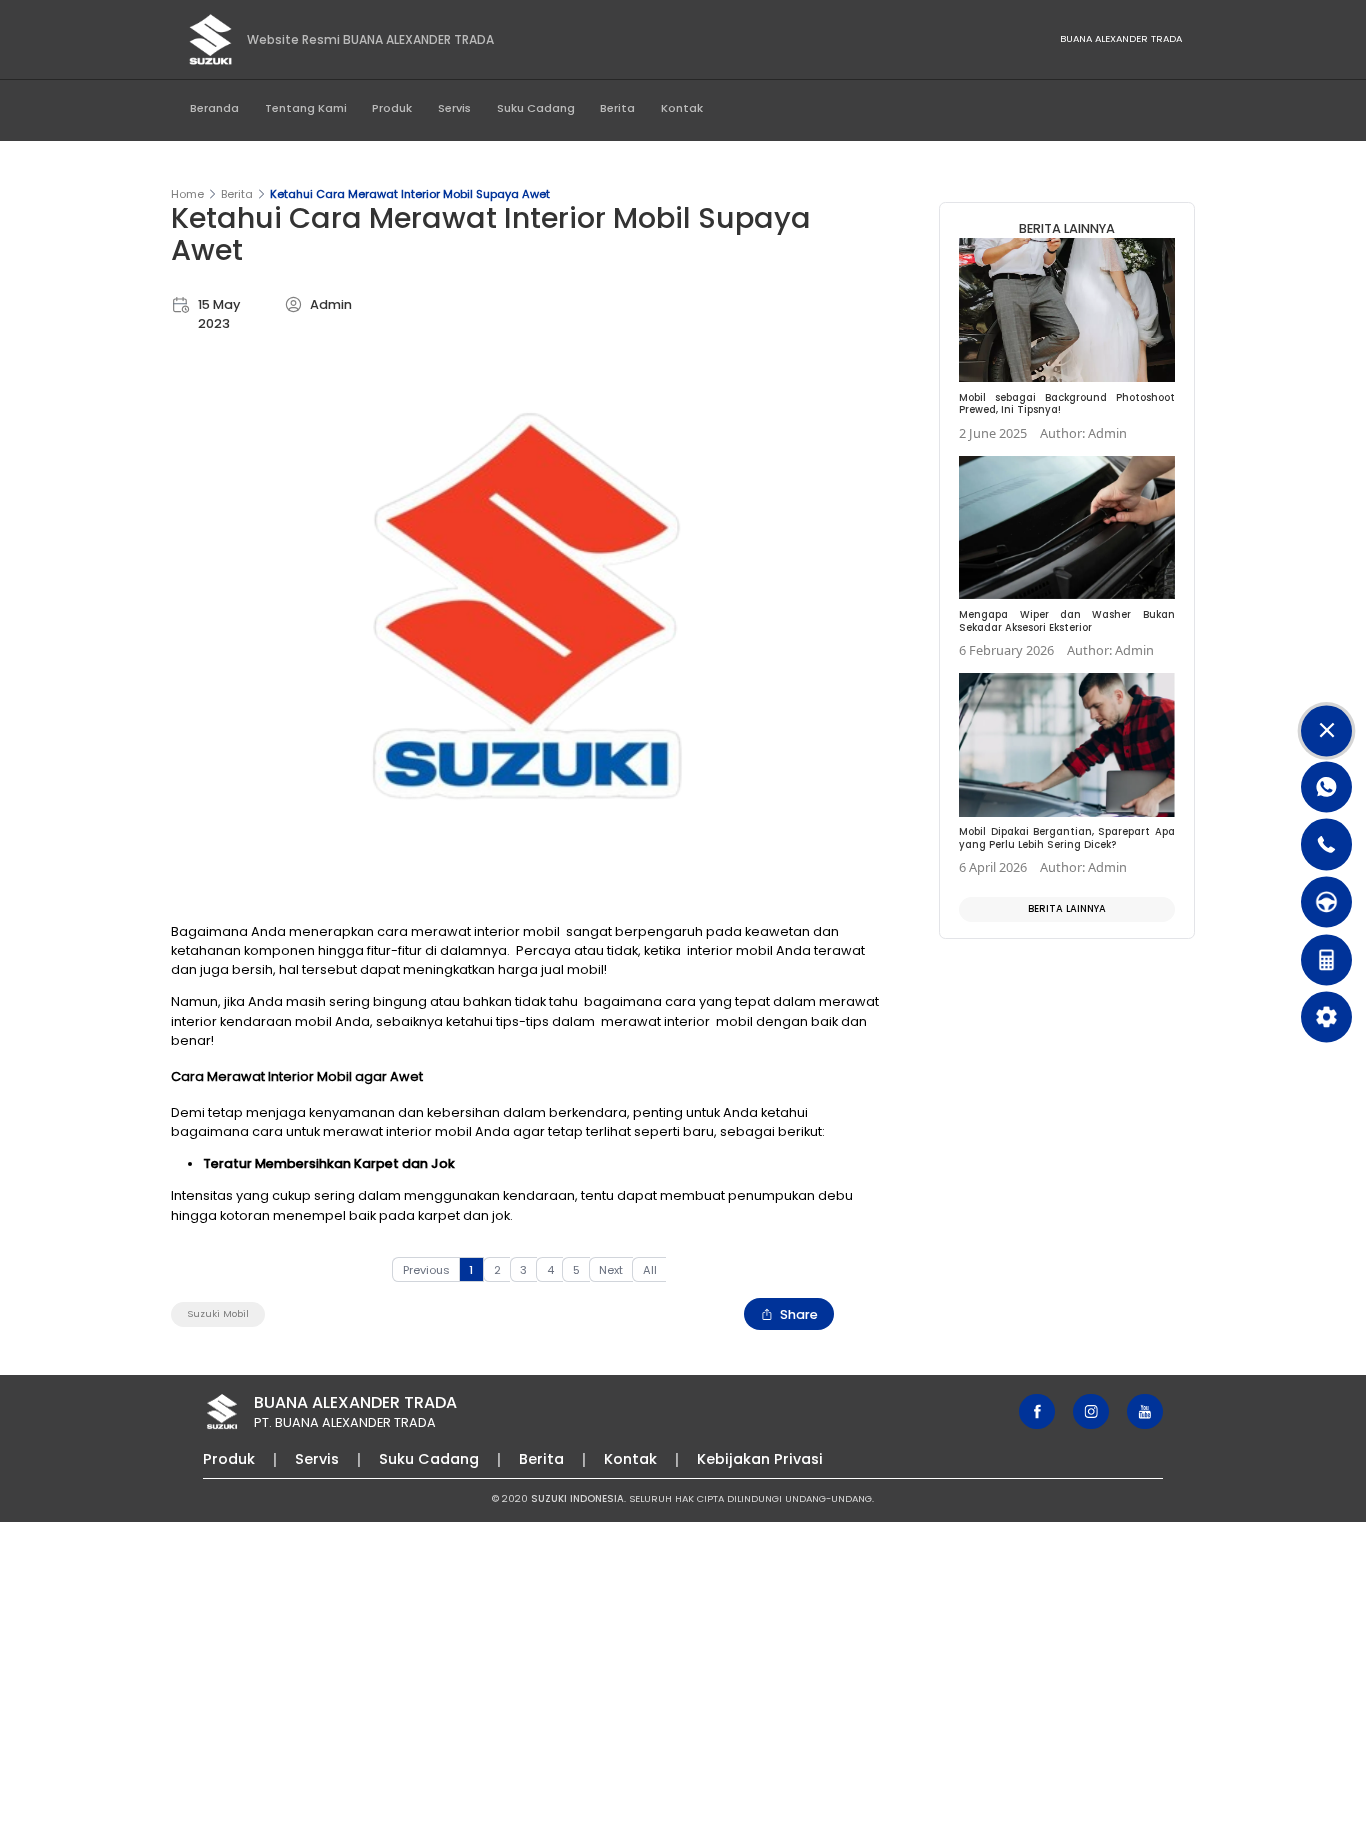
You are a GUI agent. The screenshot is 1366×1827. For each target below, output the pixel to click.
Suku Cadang (536, 108)
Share (799, 1314)
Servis (454, 108)
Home (187, 194)
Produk (392, 108)
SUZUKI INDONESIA (577, 1498)
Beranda (214, 108)
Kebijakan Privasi (760, 1459)
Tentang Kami (306, 108)
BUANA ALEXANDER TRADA (1121, 38)
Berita (617, 108)
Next (611, 1270)
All (650, 1270)
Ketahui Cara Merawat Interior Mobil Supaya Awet (410, 194)
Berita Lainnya (1067, 908)
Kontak (682, 108)
